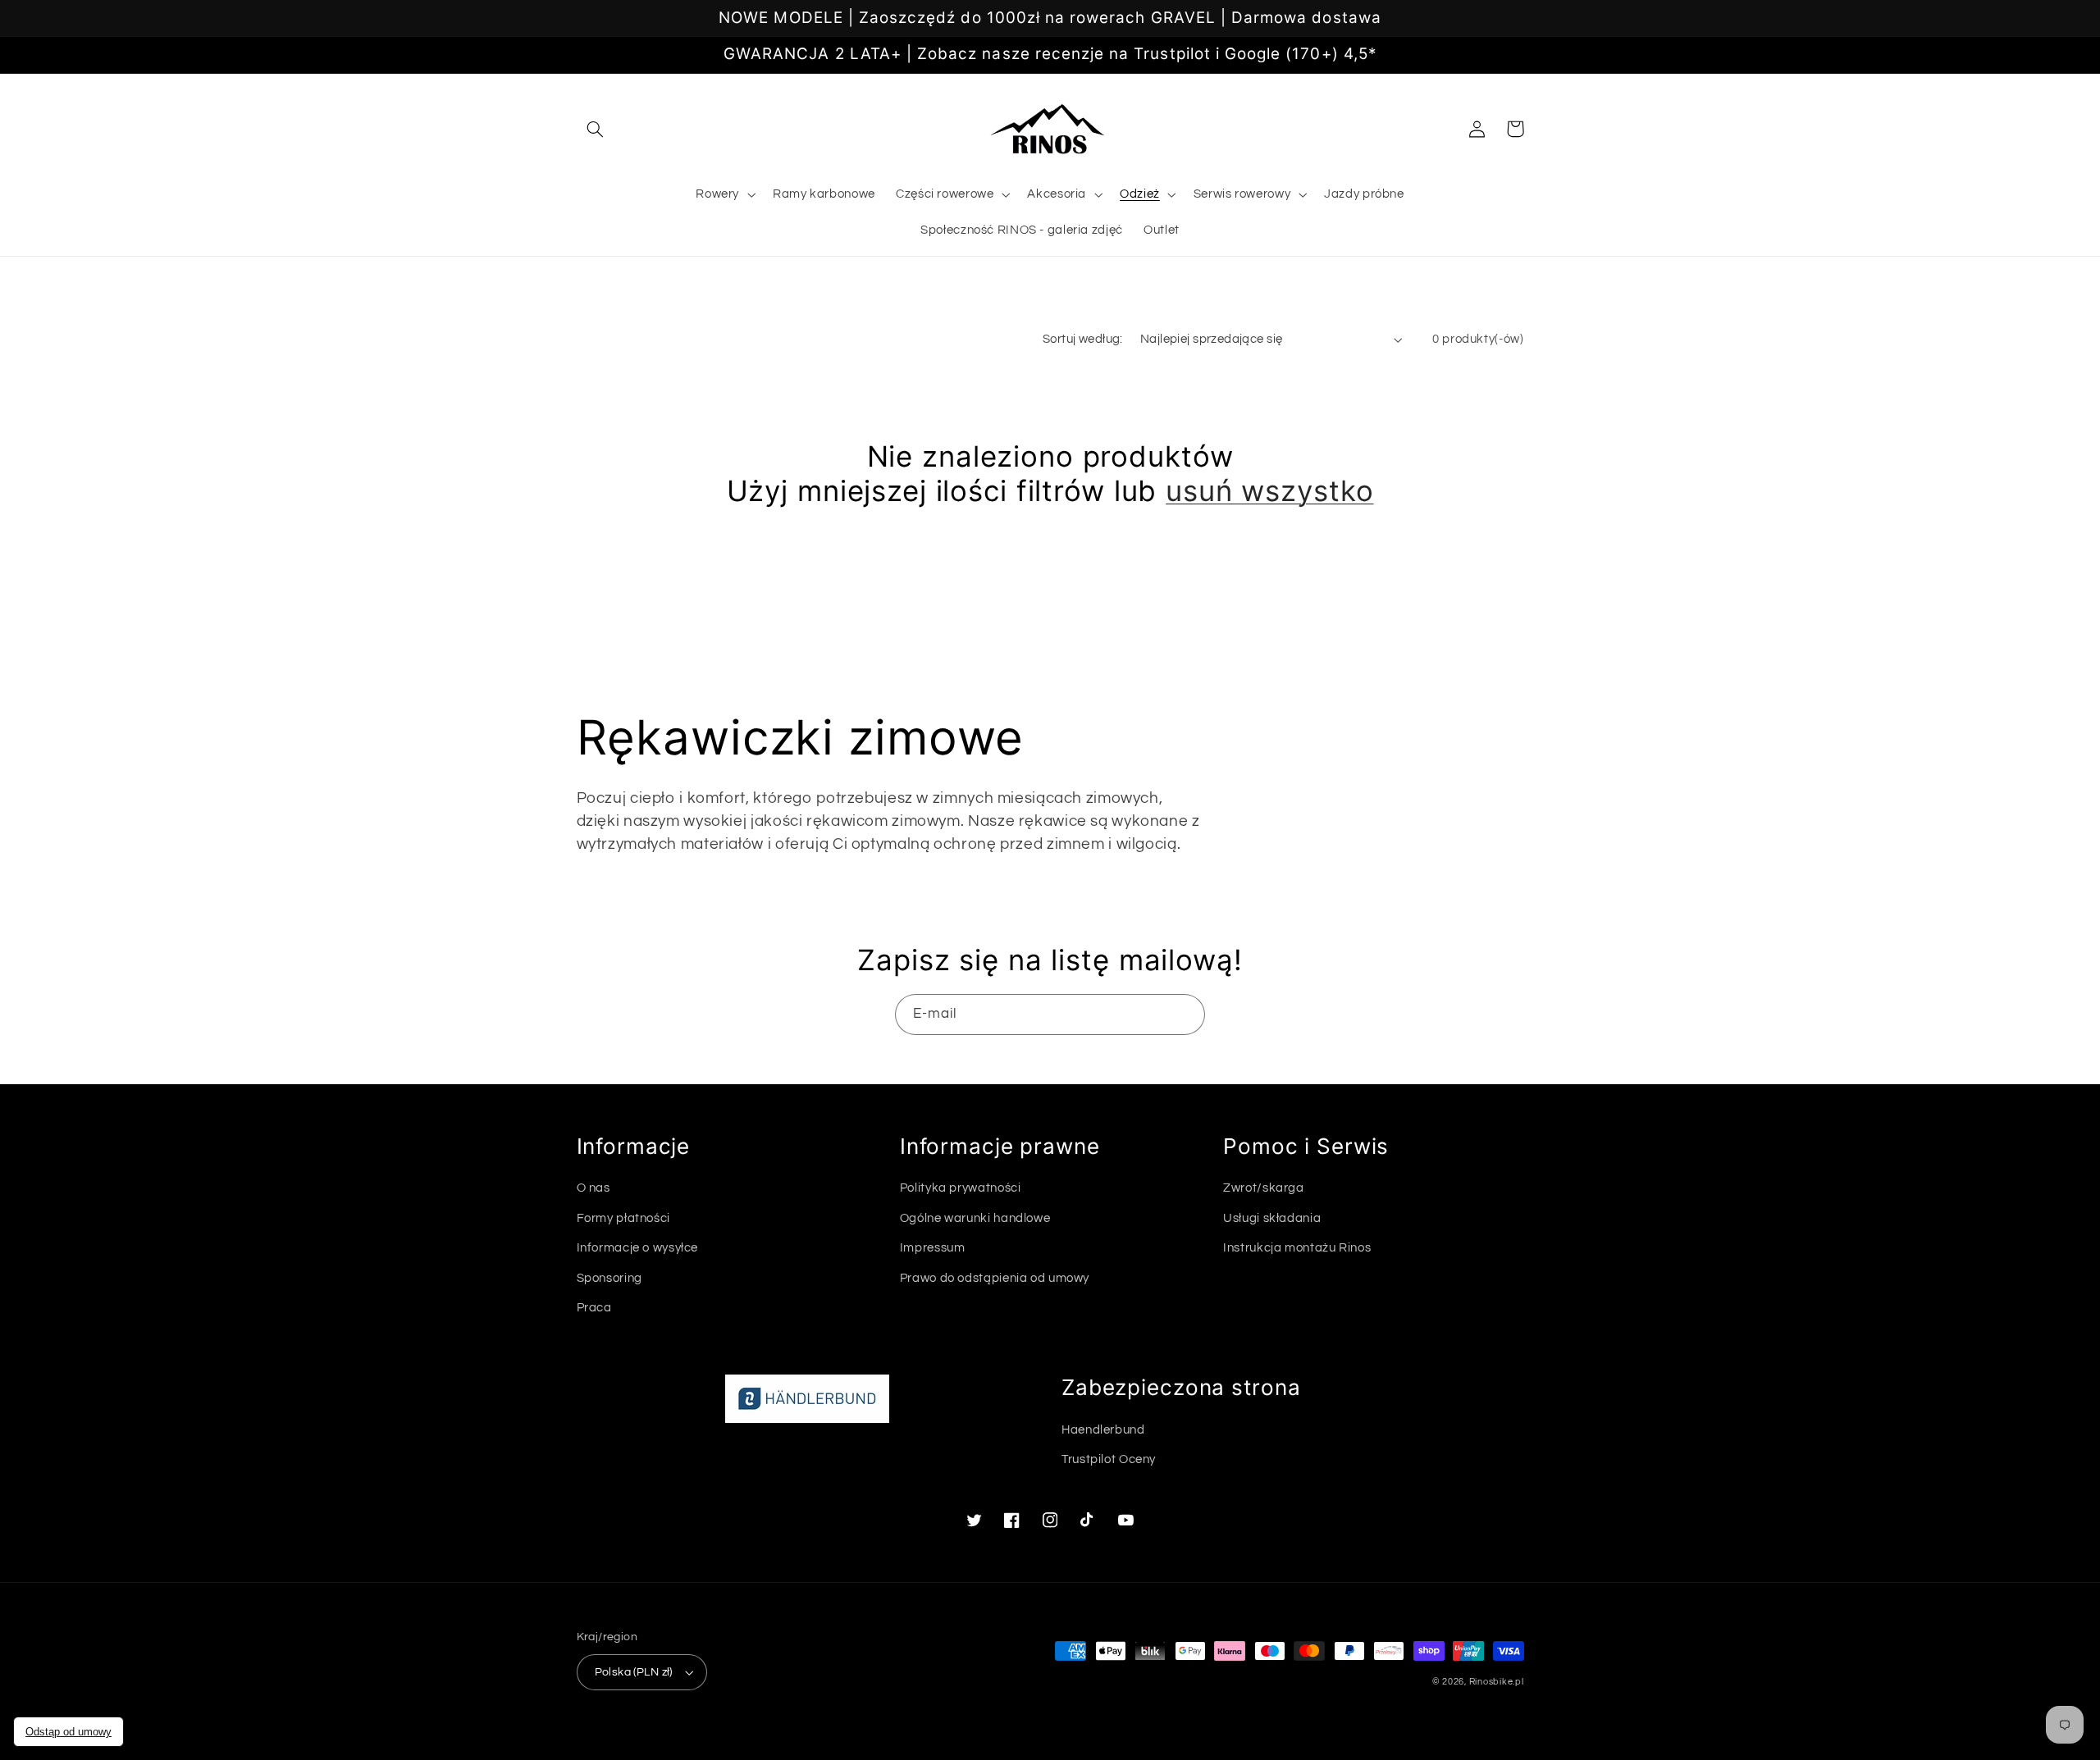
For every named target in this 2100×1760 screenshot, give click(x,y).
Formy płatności (623, 1218)
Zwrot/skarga (1264, 1188)
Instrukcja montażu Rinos (1297, 1248)
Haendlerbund (1103, 1430)
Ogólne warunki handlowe (975, 1218)
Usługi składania (1272, 1218)
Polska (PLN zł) (634, 1672)
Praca (594, 1308)
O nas (593, 1188)
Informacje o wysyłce (638, 1248)
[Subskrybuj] (1185, 1014)
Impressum (933, 1248)
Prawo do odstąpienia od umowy (995, 1278)
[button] (596, 129)
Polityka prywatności (961, 1188)
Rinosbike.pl (1497, 1682)
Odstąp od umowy (68, 1732)
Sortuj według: (1083, 339)
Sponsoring (609, 1278)
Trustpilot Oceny (1109, 1459)
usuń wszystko (1269, 490)
